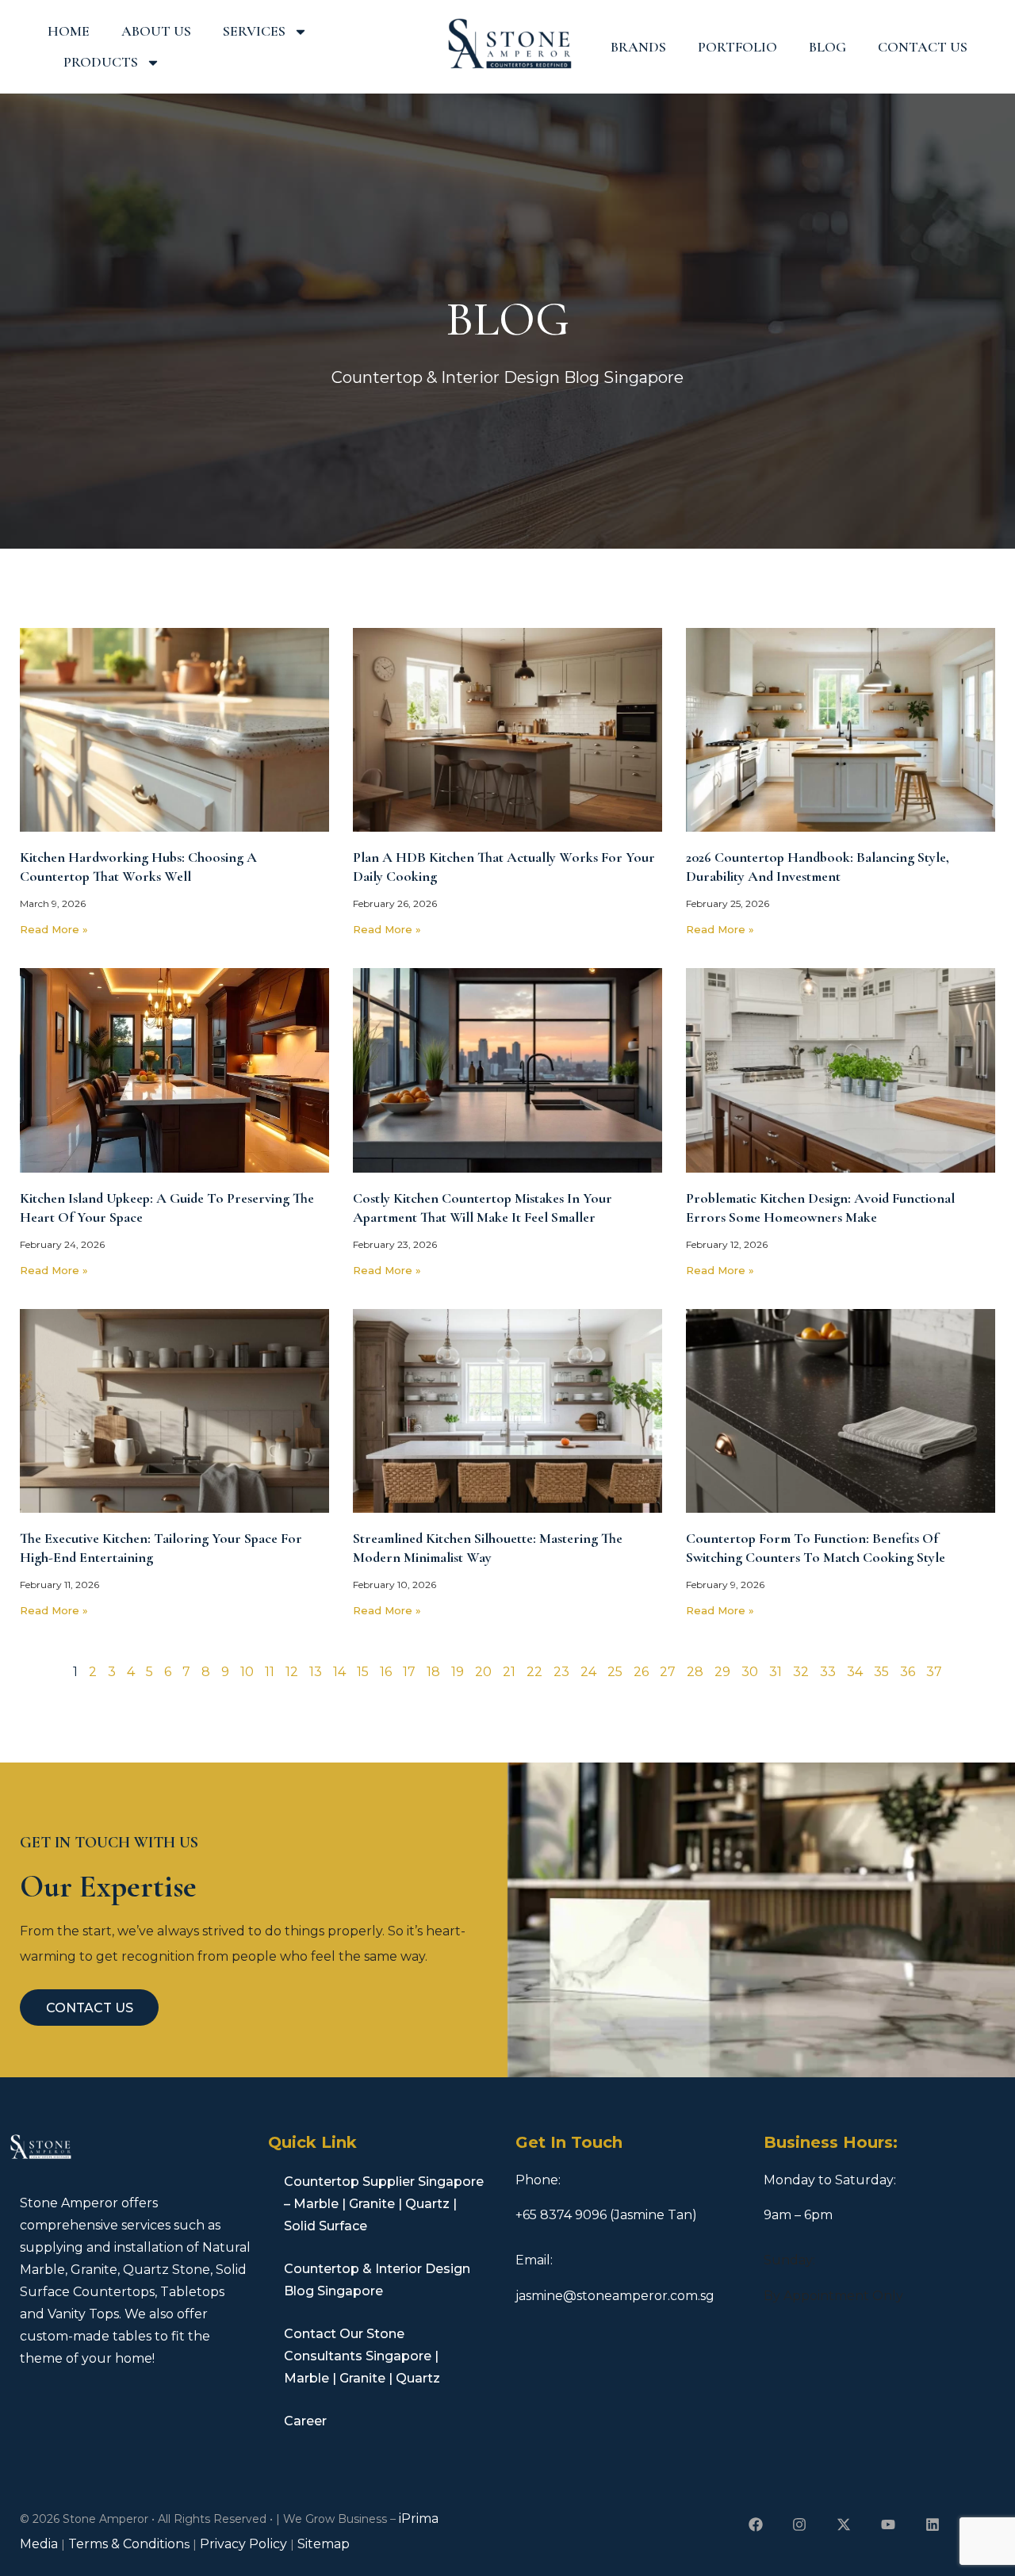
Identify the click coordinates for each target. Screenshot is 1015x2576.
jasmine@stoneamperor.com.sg (615, 2296)
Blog (827, 47)
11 (270, 1672)
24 (588, 1672)
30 (750, 1672)
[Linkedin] (932, 2525)
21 (509, 1672)
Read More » (54, 929)
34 (855, 1672)
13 (316, 1672)
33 (828, 1672)
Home (69, 31)
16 (386, 1672)
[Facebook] (755, 2525)
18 (433, 1672)
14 (339, 1672)
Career (305, 2421)
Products (101, 62)
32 (801, 1672)
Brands (638, 47)
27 (668, 1672)
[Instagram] (800, 2525)
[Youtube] (889, 2525)
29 (722, 1672)
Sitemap (324, 2544)
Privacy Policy (243, 2544)
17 (409, 1672)
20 (483, 1672)
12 (292, 1672)
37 (934, 1672)
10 (247, 1672)
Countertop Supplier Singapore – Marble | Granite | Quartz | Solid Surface (384, 2204)
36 (908, 1672)
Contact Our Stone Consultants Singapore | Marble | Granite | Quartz (362, 2356)
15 (363, 1672)
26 (641, 1672)
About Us (156, 31)
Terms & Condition (126, 2544)
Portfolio (737, 47)
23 (561, 1672)
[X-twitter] (844, 2525)
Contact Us (923, 47)
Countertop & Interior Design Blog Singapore (377, 2280)
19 (458, 1672)
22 (534, 1672)
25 (615, 1672)
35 (881, 1672)
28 (695, 1672)
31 (776, 1672)
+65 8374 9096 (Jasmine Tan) (606, 2215)
